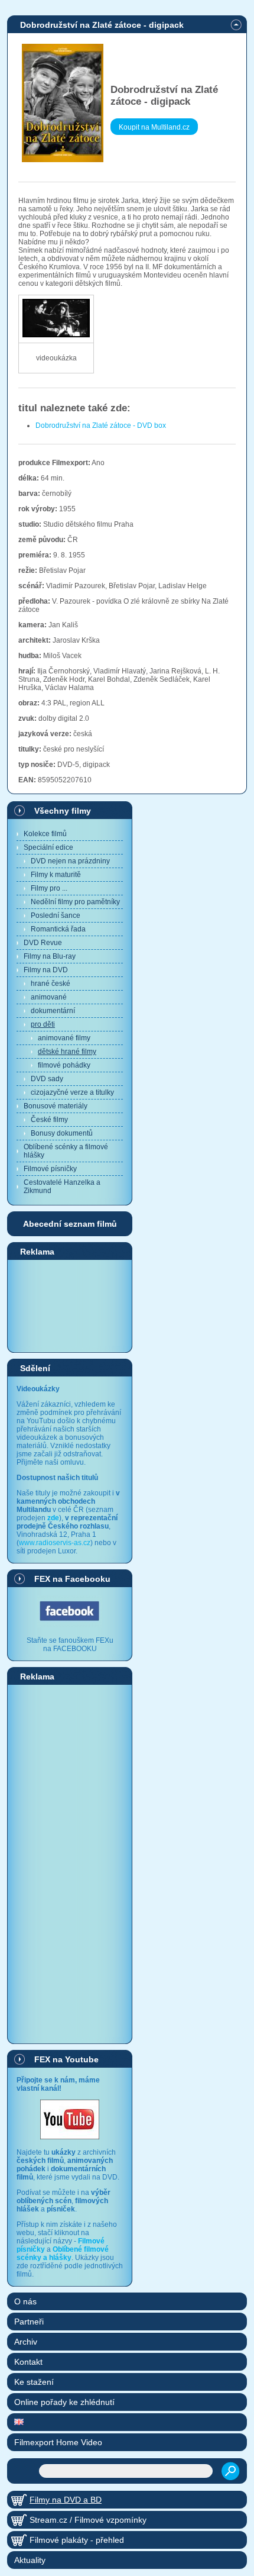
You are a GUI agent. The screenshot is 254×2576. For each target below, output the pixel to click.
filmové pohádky (64, 1065)
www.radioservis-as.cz (55, 1543)
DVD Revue (43, 943)
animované (49, 997)
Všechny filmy (63, 811)
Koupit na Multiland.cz (154, 127)
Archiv (26, 2342)
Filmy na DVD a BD (66, 2500)
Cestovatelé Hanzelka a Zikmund (62, 1187)
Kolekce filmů (45, 834)
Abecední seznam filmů (70, 1224)
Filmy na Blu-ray (50, 956)
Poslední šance (56, 915)
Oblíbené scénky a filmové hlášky (66, 1151)
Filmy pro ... (49, 888)
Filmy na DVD (46, 970)
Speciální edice (48, 847)
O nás (25, 2301)
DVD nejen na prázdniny (70, 861)
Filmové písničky (50, 1169)
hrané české (51, 984)
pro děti (43, 1024)
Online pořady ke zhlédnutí (64, 2402)
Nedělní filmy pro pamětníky (75, 902)
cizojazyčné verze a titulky (72, 1092)
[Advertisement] (70, 1305)
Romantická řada (58, 929)
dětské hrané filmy (67, 1052)
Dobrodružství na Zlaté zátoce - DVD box (101, 425)
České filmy (49, 1120)
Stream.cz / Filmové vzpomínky (88, 2520)
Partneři (29, 2322)
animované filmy (64, 1038)
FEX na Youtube (66, 2059)
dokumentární (53, 1011)
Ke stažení (34, 2382)
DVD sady (47, 1079)
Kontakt (28, 2362)
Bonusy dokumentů (62, 1133)
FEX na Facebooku (72, 1579)
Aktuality (30, 2560)
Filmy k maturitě (56, 875)
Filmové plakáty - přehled (77, 2540)
